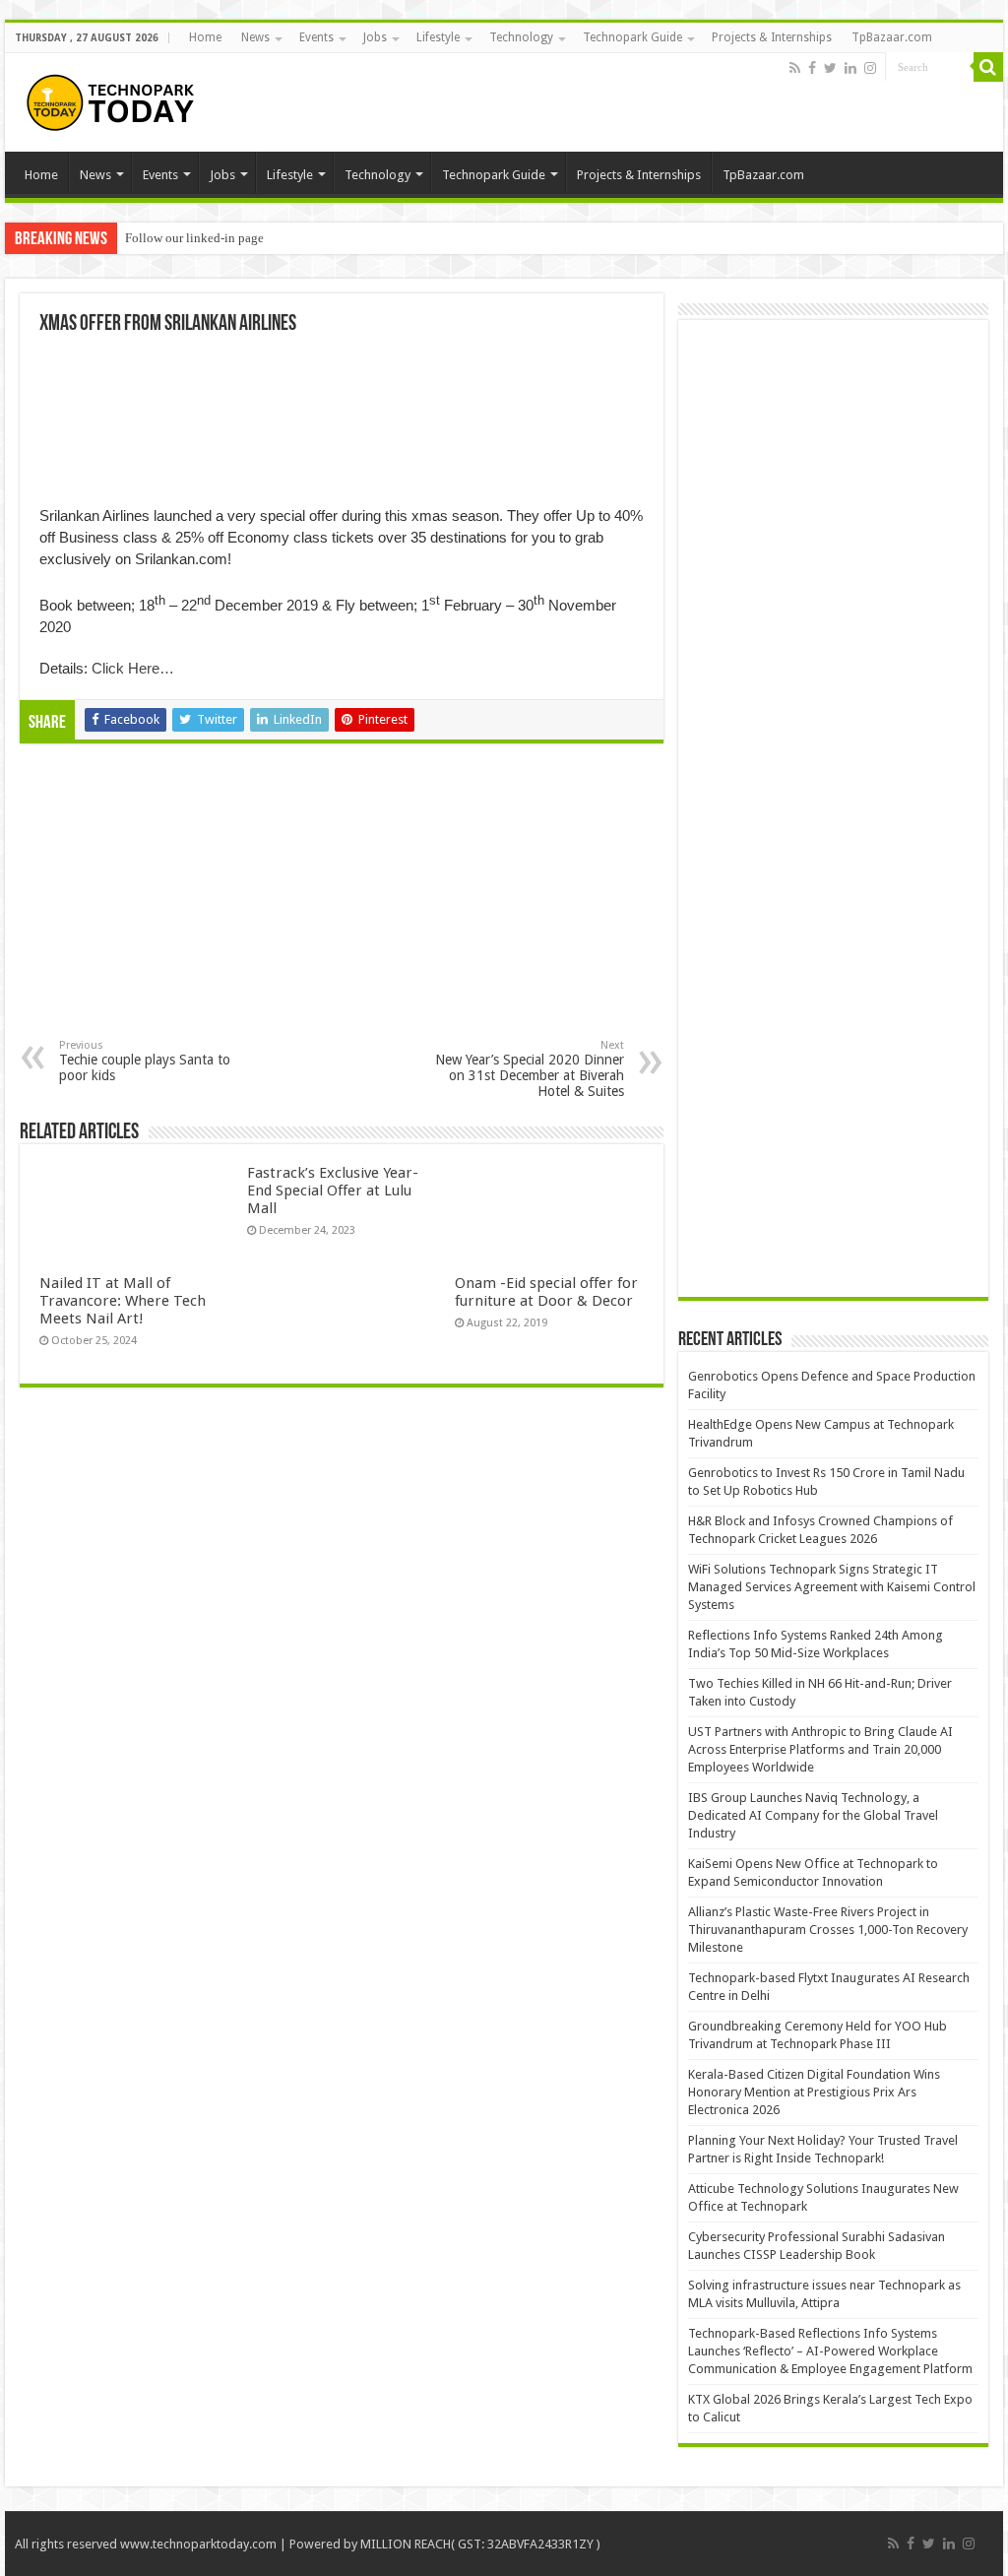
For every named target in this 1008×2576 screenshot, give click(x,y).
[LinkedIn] (850, 68)
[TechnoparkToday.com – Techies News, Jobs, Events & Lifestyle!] (113, 98)
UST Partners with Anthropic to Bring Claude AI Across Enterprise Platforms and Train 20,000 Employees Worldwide (820, 1749)
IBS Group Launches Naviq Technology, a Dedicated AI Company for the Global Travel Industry (813, 1815)
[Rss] (795, 68)
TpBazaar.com (892, 37)
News (255, 37)
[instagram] (870, 68)
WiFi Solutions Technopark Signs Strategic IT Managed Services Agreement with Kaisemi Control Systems (832, 1587)
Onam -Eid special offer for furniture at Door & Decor (546, 1292)
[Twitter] (830, 68)
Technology (521, 37)
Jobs (375, 37)
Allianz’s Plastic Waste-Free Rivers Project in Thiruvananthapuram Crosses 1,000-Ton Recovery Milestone (828, 1930)
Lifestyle (438, 37)
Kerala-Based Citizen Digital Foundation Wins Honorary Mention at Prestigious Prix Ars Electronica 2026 (814, 2092)
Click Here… (133, 668)
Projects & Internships (772, 37)
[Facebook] (812, 68)
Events (316, 37)
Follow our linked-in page (194, 238)
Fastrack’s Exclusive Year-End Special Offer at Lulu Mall (333, 1191)
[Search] (988, 67)
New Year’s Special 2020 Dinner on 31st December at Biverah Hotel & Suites (530, 1069)
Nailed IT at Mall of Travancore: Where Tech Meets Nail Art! (123, 1301)
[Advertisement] (181, 906)
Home (205, 37)
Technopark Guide (632, 37)
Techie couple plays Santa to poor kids (145, 1061)
